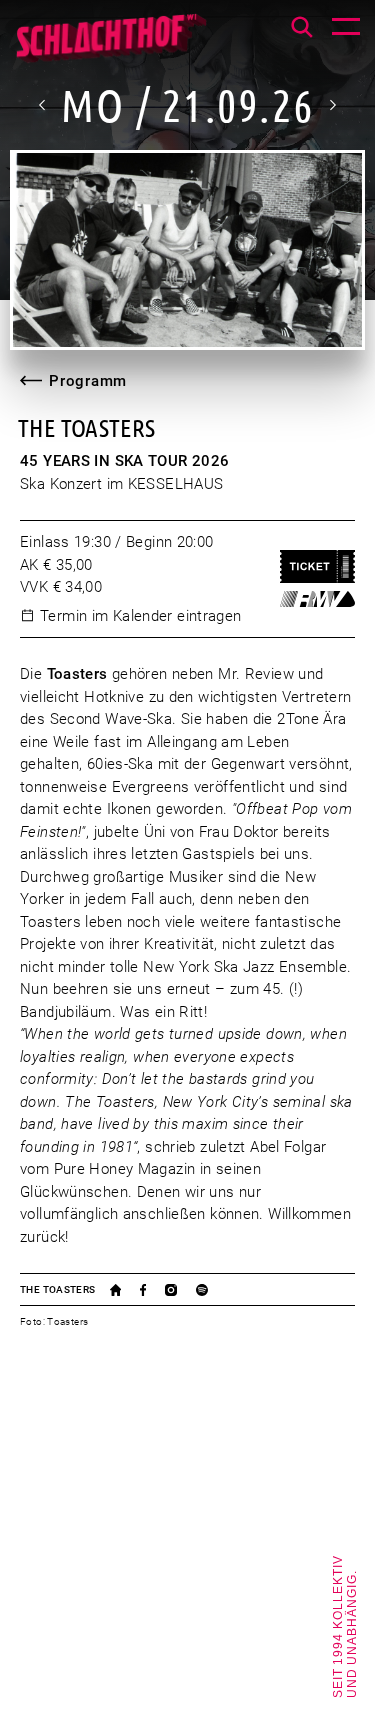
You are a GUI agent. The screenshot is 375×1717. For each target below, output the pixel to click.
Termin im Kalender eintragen (141, 616)
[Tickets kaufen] (317, 567)
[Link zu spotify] (211, 1290)
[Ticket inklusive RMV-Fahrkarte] (317, 599)
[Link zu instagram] (180, 1290)
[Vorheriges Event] (43, 105)
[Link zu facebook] (152, 1290)
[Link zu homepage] (125, 1290)
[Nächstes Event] (332, 105)
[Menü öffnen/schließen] (346, 29)
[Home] (110, 45)
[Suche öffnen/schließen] (302, 27)
